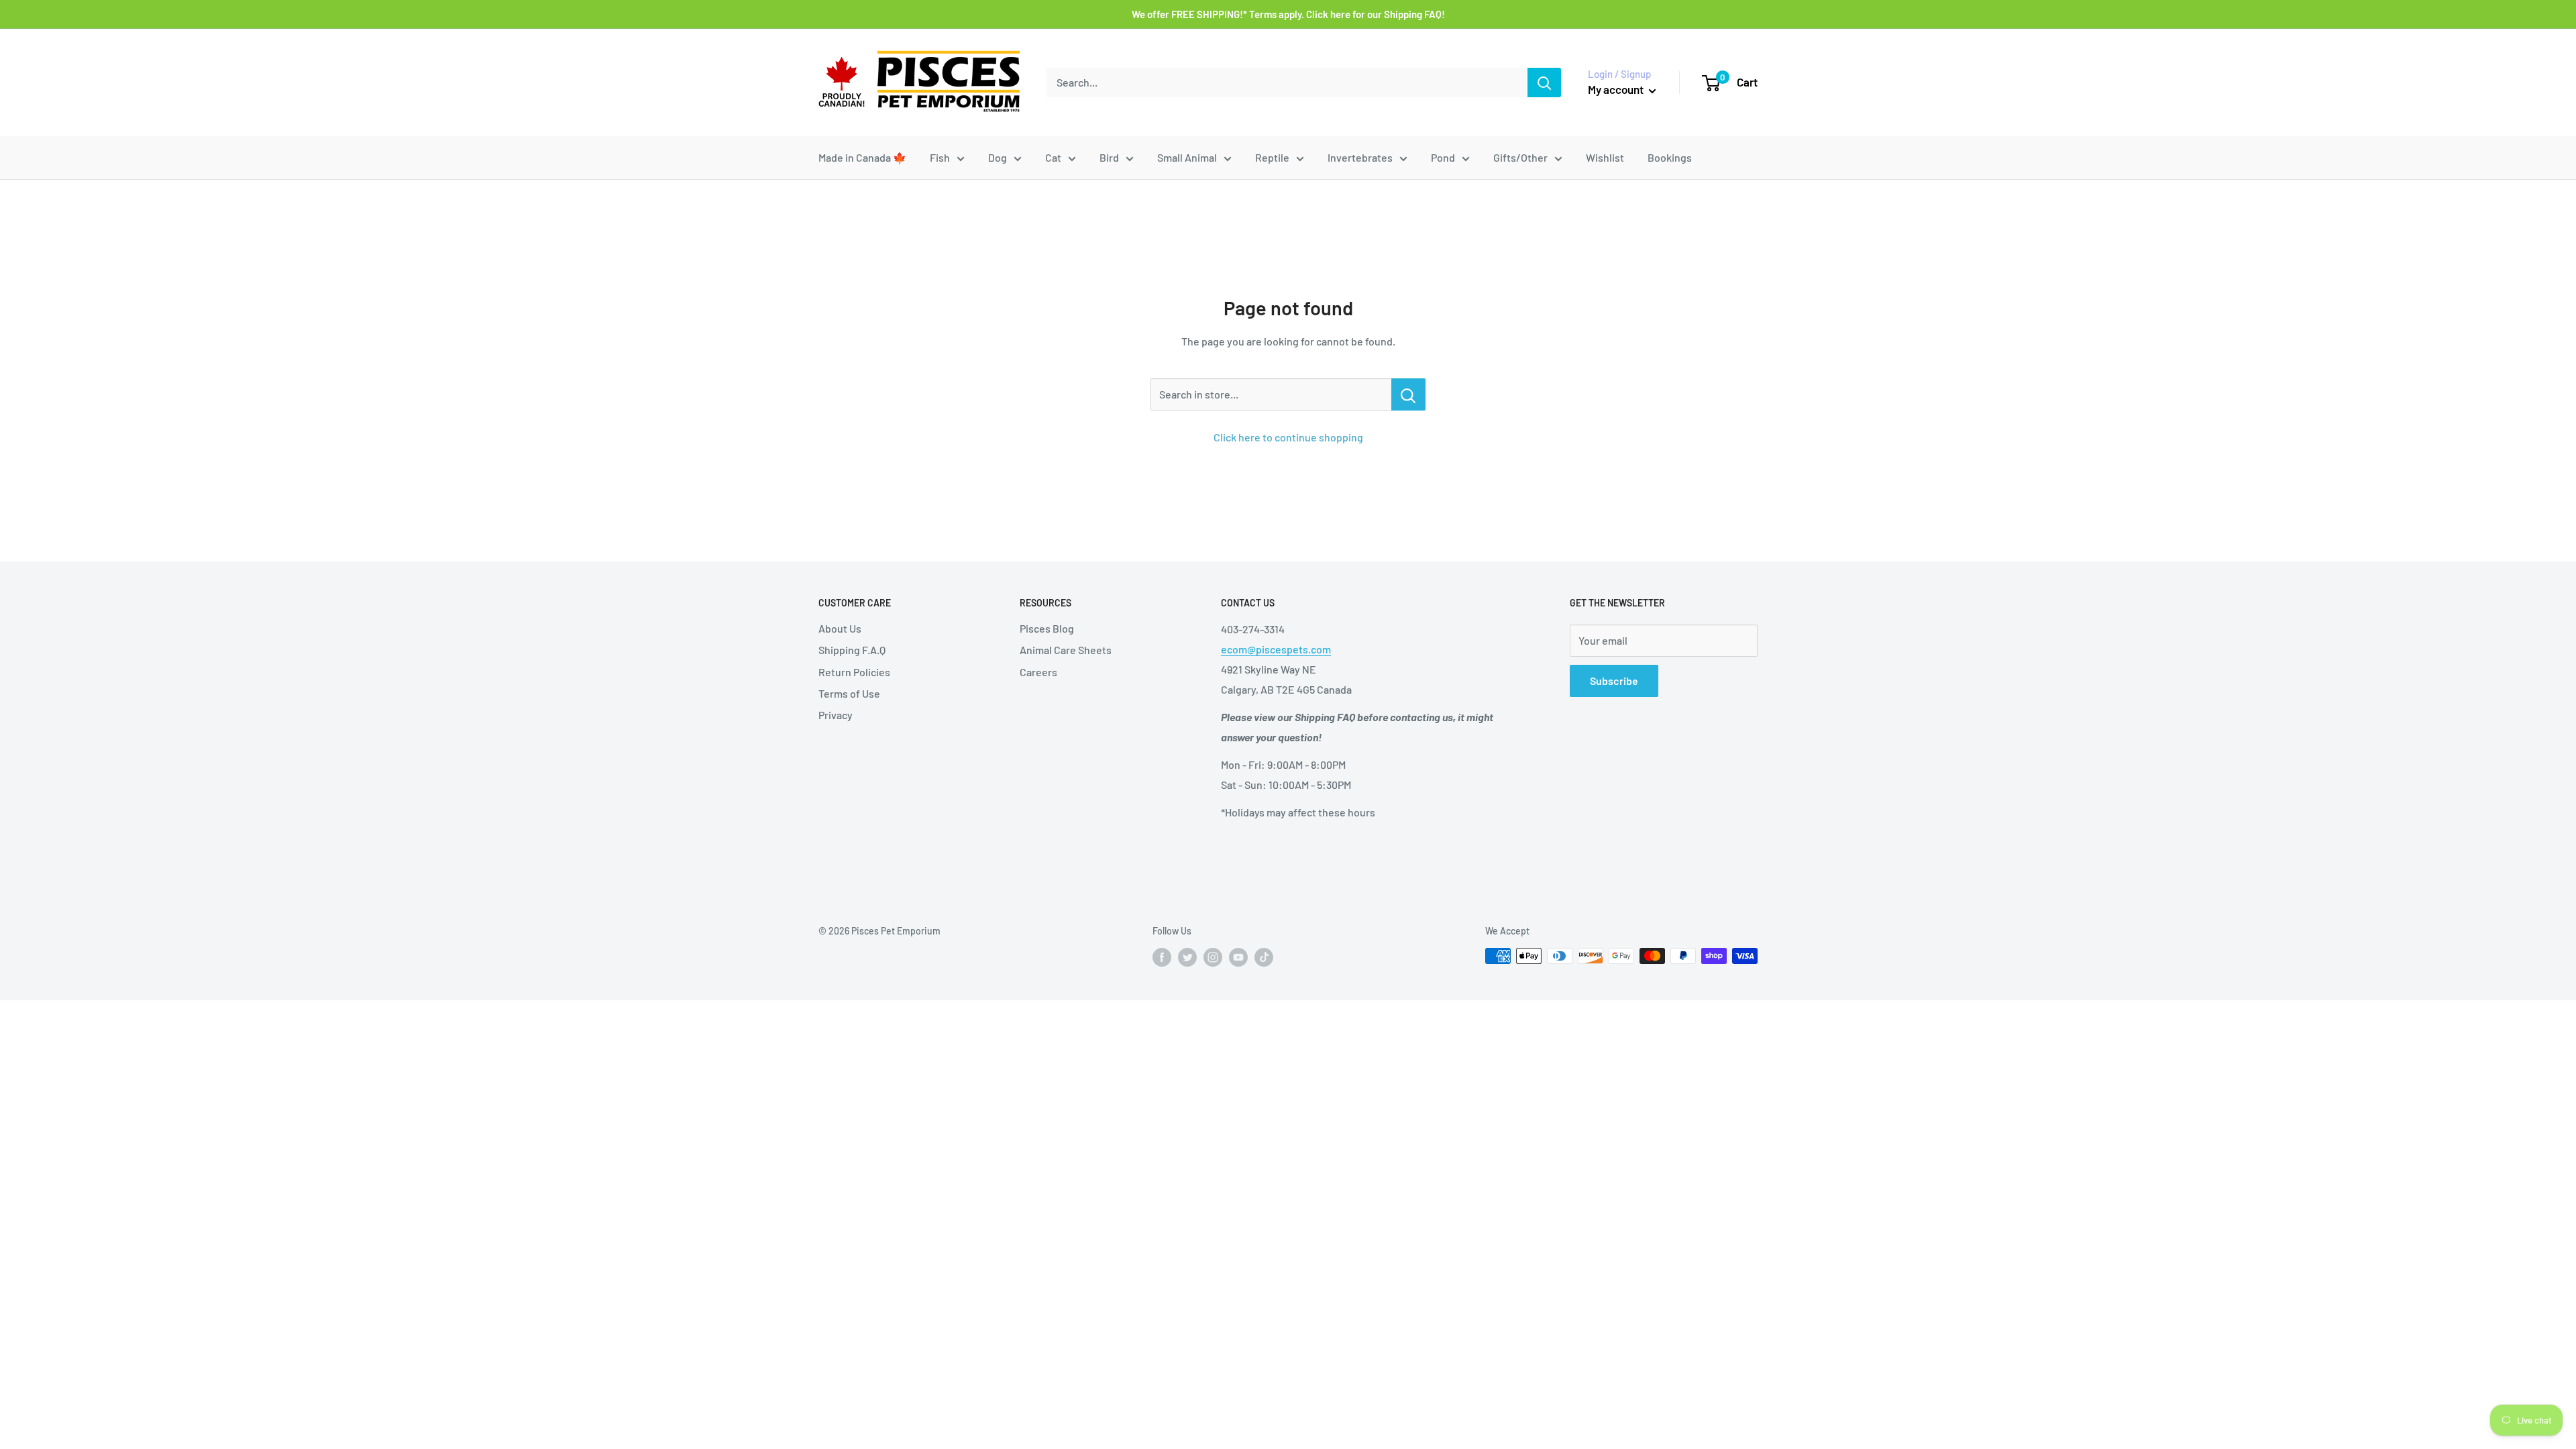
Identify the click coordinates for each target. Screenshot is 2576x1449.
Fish (940, 157)
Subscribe (1614, 681)
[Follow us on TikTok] (1264, 957)
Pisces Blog (1047, 628)
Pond (1443, 157)
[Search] (1544, 83)
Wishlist (1605, 157)
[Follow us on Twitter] (1187, 957)
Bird (1109, 157)
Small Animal (1187, 157)
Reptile (1272, 157)
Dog (998, 157)
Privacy (836, 715)
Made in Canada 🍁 (862, 157)
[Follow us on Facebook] (1162, 957)
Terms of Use (849, 693)
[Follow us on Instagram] (1213, 957)
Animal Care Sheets (1066, 650)
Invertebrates (1360, 157)
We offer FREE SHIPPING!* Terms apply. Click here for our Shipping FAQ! (1288, 14)
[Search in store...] (1408, 394)
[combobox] (1287, 83)
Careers (1038, 672)
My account (1617, 89)
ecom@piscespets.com (1276, 649)
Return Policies (854, 672)
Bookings (1670, 157)
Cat (1053, 157)
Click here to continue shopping (1288, 437)
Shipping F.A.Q (852, 650)
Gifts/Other (1520, 157)
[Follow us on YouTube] (1238, 957)
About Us (840, 628)
